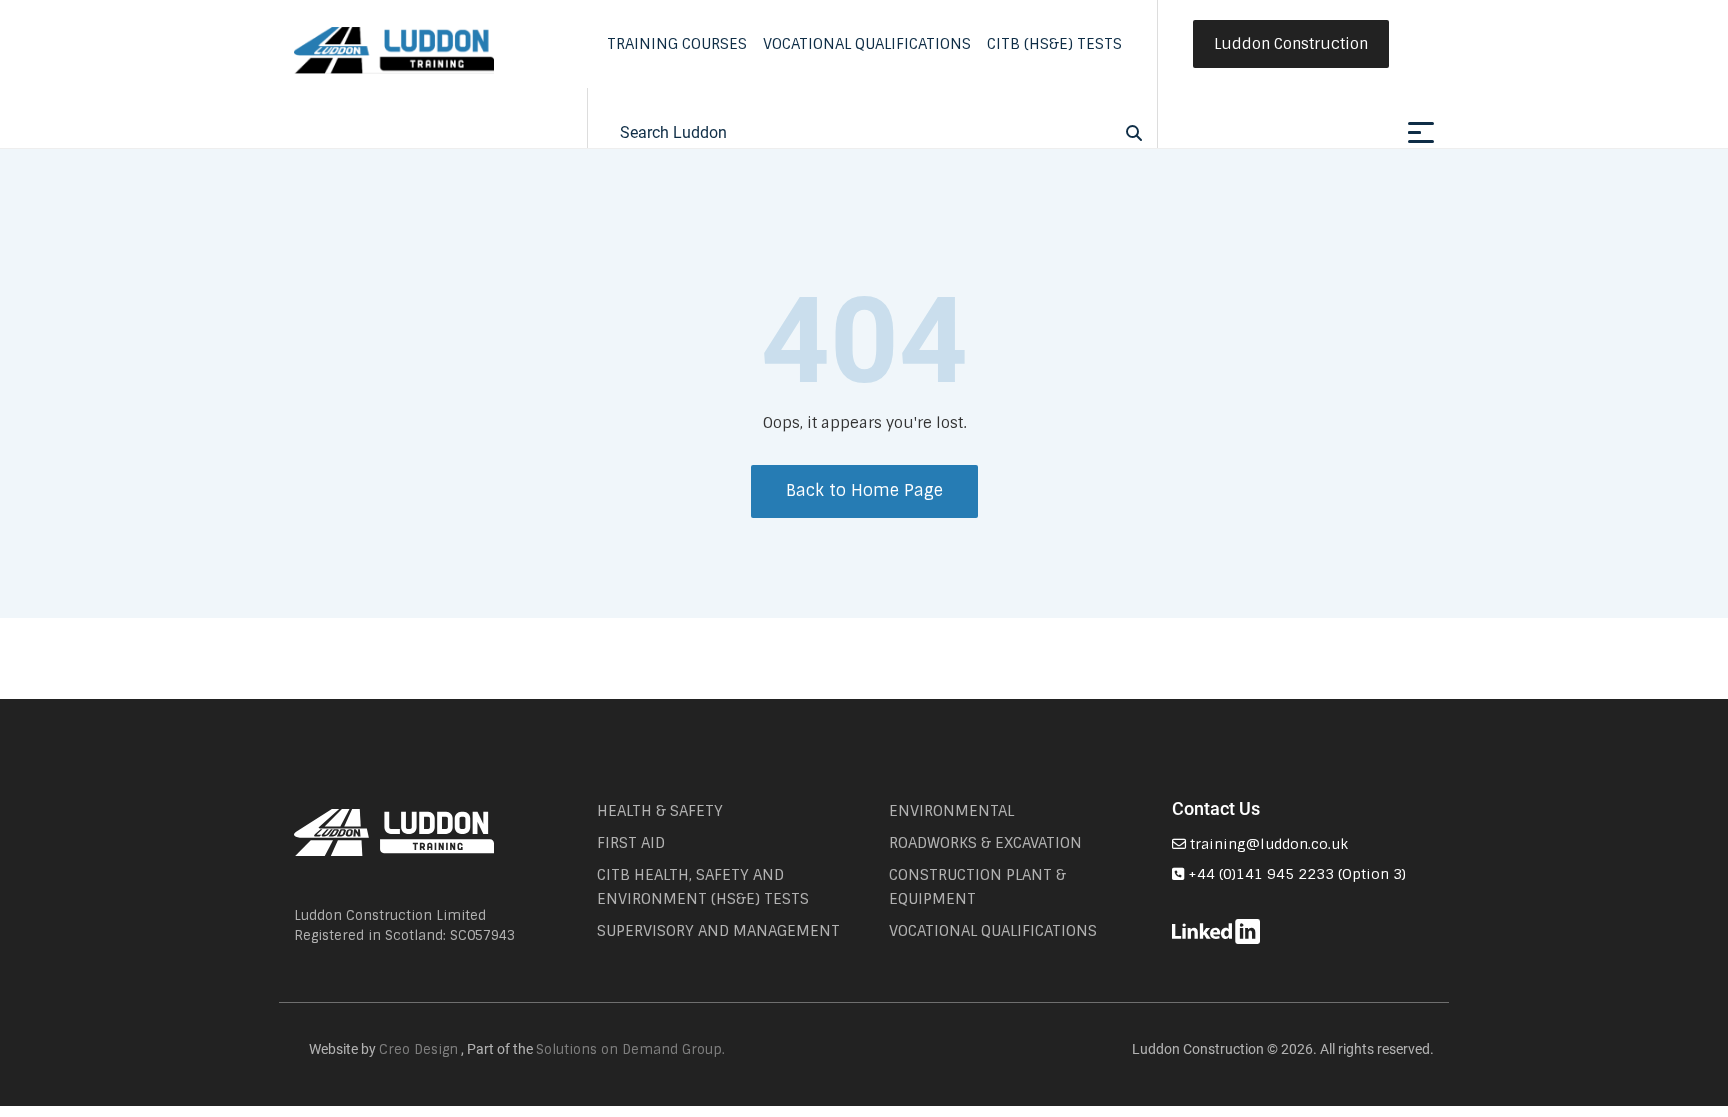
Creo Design (418, 1049)
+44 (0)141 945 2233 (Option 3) (1295, 874)
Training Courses (677, 44)
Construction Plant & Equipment (977, 887)
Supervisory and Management (718, 931)
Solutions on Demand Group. (630, 1049)
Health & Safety (660, 811)
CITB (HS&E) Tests (1054, 44)
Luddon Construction (1291, 44)
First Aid (631, 843)
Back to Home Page (864, 490)
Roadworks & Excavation (985, 843)
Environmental (951, 811)
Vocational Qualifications (867, 44)
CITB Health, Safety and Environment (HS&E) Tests (703, 887)
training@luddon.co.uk (1267, 844)
